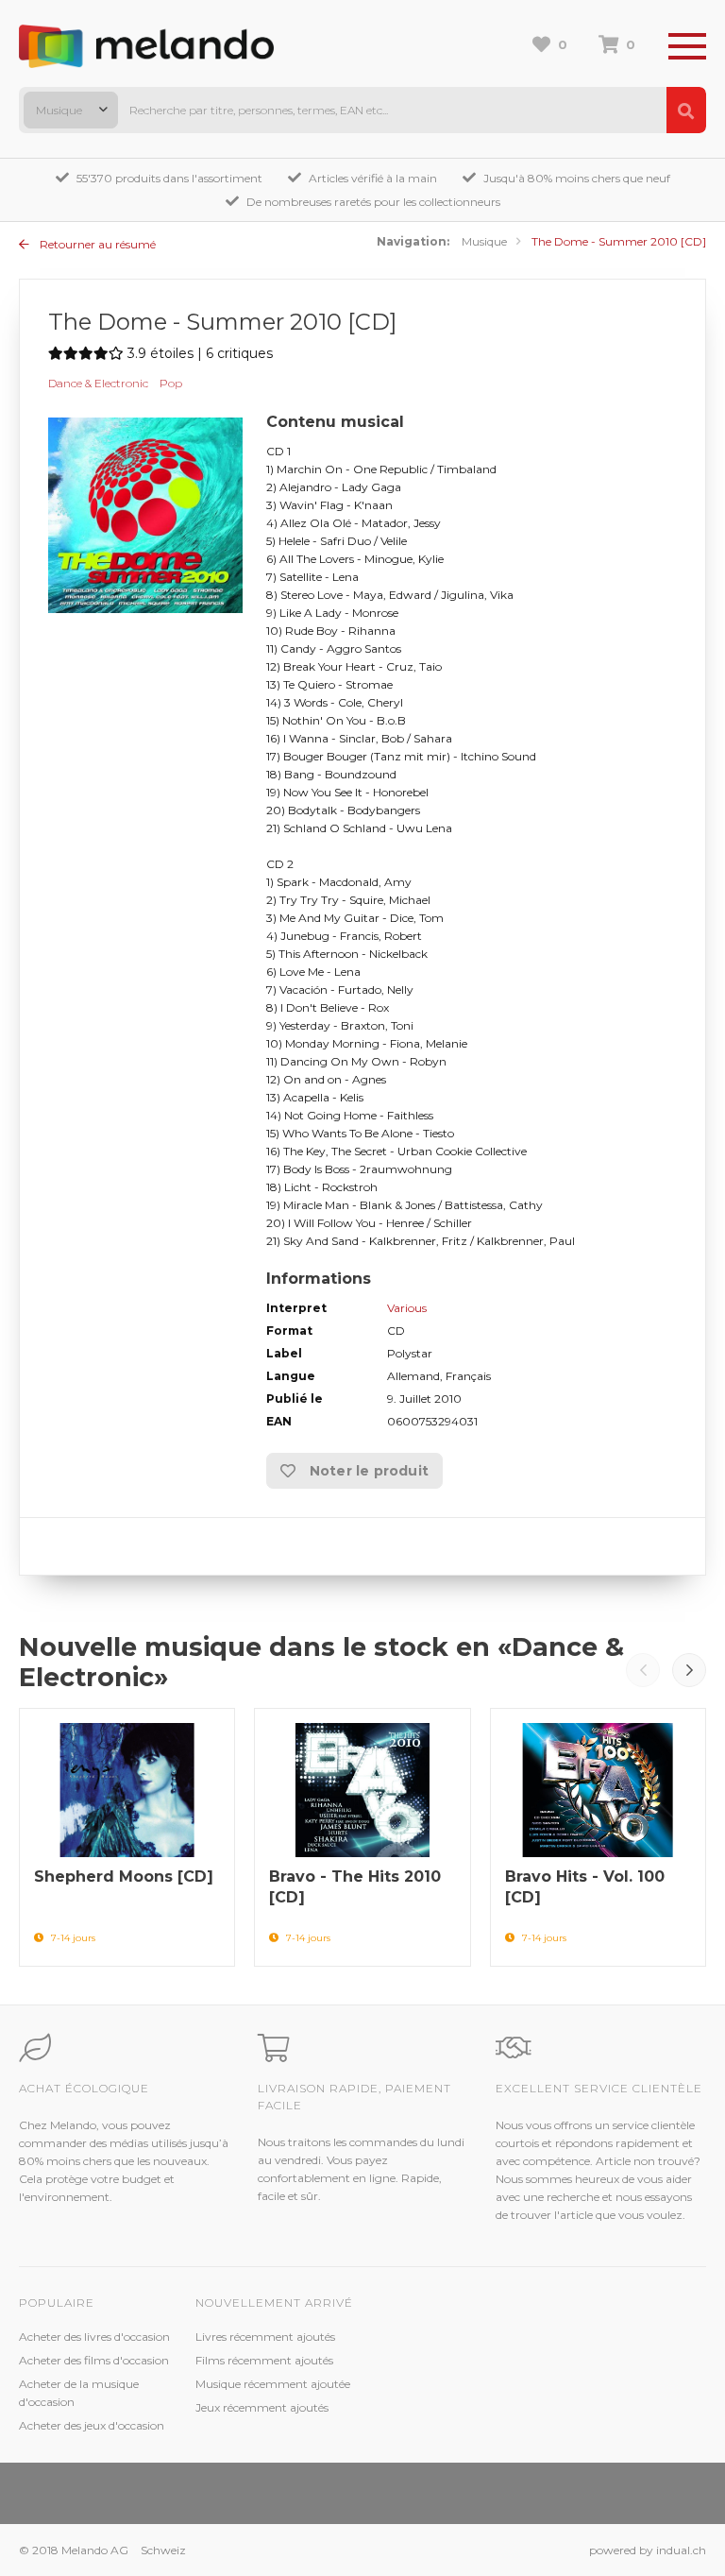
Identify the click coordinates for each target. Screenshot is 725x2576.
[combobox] (71, 110)
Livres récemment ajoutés (265, 2337)
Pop (171, 383)
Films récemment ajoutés (264, 2360)
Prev (643, 1670)
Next (689, 1670)
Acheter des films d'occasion (94, 2360)
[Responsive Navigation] (687, 47)
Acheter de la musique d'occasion (79, 2393)
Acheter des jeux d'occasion (92, 2425)
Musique (484, 241)
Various (407, 1308)
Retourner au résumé (96, 244)
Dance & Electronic (98, 383)
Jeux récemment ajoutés (262, 2407)
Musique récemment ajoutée (273, 2384)
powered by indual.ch (648, 2550)
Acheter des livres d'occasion (94, 2337)
